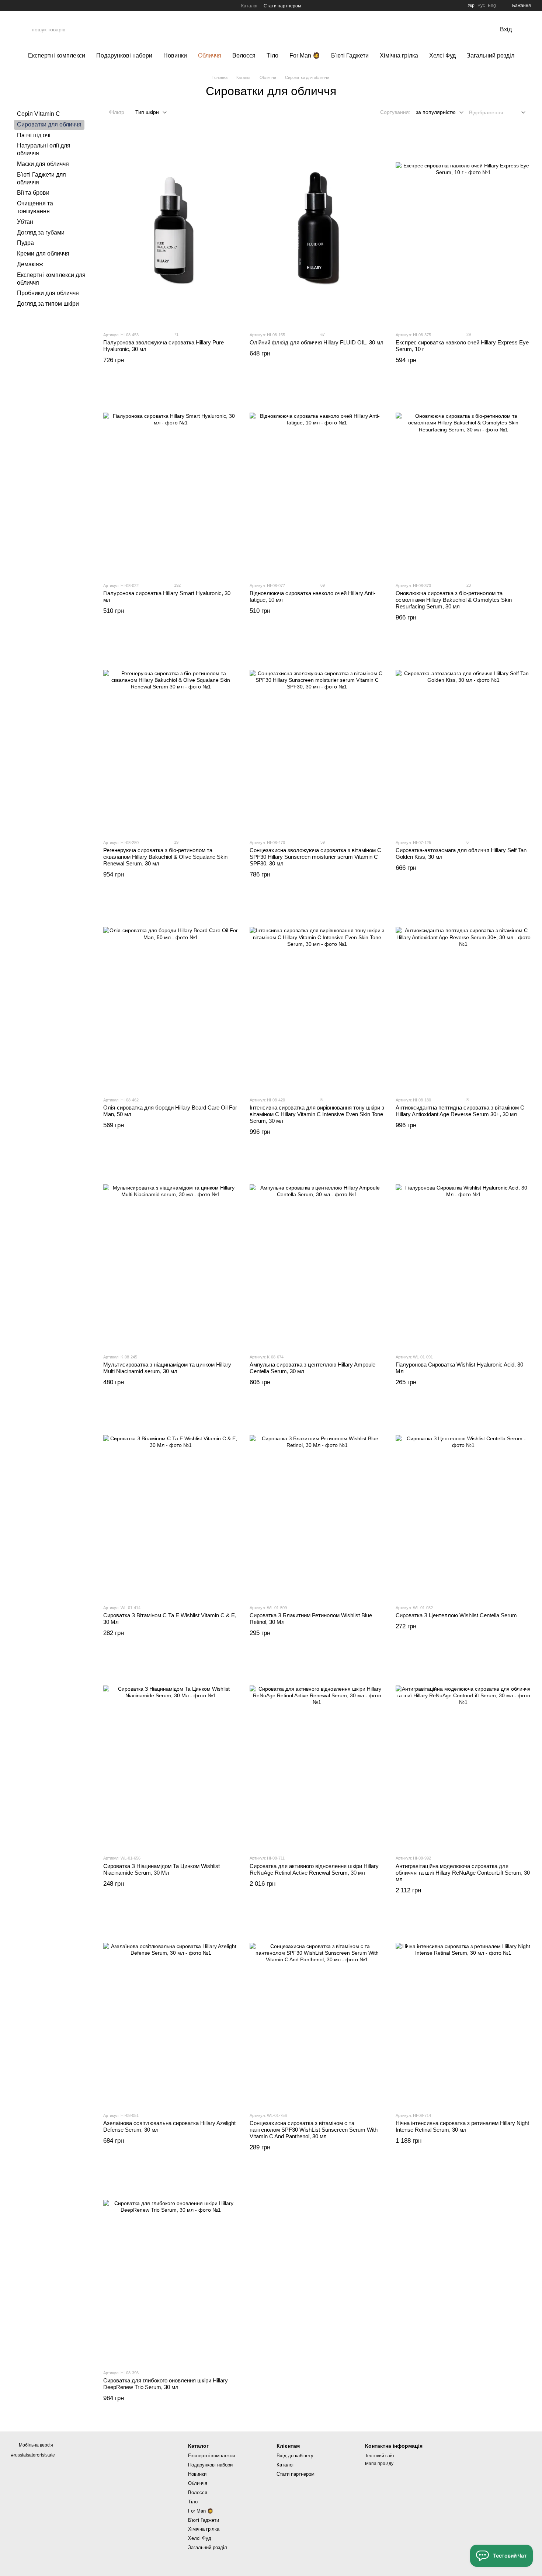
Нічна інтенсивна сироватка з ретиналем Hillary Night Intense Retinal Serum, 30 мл (462, 2126)
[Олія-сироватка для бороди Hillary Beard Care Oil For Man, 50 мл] (171, 995)
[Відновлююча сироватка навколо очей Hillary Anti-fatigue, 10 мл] (317, 480)
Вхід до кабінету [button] (295, 2456)
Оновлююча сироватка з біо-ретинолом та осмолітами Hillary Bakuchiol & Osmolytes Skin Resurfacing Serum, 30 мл (454, 600)
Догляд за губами (41, 232)
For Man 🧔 (305, 55)
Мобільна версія (35, 2445)
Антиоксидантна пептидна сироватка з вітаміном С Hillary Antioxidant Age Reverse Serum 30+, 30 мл (460, 1111)
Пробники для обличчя (48, 293)
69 (322, 585)
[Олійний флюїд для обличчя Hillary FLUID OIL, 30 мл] (317, 230)
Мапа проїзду (379, 2464)
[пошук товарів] (469, 29)
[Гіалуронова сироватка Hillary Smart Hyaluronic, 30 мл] (171, 480)
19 (176, 842)
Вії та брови (33, 193)
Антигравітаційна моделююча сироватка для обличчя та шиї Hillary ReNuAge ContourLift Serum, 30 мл (463, 1873)
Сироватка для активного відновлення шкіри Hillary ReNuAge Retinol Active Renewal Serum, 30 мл (314, 1869)
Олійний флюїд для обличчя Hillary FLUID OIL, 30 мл (317, 342)
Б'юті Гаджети (350, 55)
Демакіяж (30, 264)
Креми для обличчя (43, 254)
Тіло (272, 55)
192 (177, 585)
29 (468, 334)
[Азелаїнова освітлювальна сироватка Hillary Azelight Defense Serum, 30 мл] (171, 2010)
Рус (481, 6)
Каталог (249, 6)
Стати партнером (282, 6)
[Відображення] (518, 113)
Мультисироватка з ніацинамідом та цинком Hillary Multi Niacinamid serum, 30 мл (167, 1368)
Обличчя (210, 55)
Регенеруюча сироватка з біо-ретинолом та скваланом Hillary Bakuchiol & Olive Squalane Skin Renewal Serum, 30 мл (165, 857)
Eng (492, 6)
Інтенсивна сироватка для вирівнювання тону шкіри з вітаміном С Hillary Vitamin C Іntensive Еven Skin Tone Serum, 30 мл (317, 1114)
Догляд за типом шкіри (48, 304)
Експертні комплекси (57, 55)
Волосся (244, 55)
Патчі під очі (34, 135)
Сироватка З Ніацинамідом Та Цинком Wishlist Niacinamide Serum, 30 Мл (161, 1869)
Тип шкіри (147, 112)
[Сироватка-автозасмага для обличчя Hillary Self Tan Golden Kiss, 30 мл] (463, 737)
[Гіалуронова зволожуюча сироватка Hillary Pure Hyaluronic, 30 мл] (171, 230)
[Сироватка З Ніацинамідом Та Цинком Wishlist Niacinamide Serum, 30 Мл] (171, 1753)
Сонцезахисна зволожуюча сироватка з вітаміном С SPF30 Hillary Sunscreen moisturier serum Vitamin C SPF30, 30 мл (315, 857)
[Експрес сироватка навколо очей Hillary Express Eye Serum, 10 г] (463, 230)
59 (322, 842)
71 (176, 334)
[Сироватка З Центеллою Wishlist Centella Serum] (463, 1503)
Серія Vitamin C (39, 114)
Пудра (25, 243)
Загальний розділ (491, 55)
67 (322, 334)
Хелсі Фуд (442, 55)
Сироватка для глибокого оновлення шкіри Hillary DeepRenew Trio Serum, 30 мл (166, 2384)
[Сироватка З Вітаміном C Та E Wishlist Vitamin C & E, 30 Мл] (171, 1503)
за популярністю (436, 112)
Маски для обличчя (43, 164)
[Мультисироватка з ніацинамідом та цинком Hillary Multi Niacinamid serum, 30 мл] (171, 1252)
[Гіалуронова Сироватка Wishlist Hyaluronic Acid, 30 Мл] (463, 1252)
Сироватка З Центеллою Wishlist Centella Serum (456, 1615)
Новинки (175, 55)
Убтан (25, 222)
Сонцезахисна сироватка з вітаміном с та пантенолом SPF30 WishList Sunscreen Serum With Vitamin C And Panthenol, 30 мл (314, 2130)
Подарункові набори (124, 55)
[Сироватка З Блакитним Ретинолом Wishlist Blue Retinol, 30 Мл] (317, 1503)
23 (468, 585)
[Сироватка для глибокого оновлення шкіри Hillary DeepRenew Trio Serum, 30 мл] (171, 2268)
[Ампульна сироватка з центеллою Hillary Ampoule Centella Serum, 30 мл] (317, 1252)
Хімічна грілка (399, 55)
